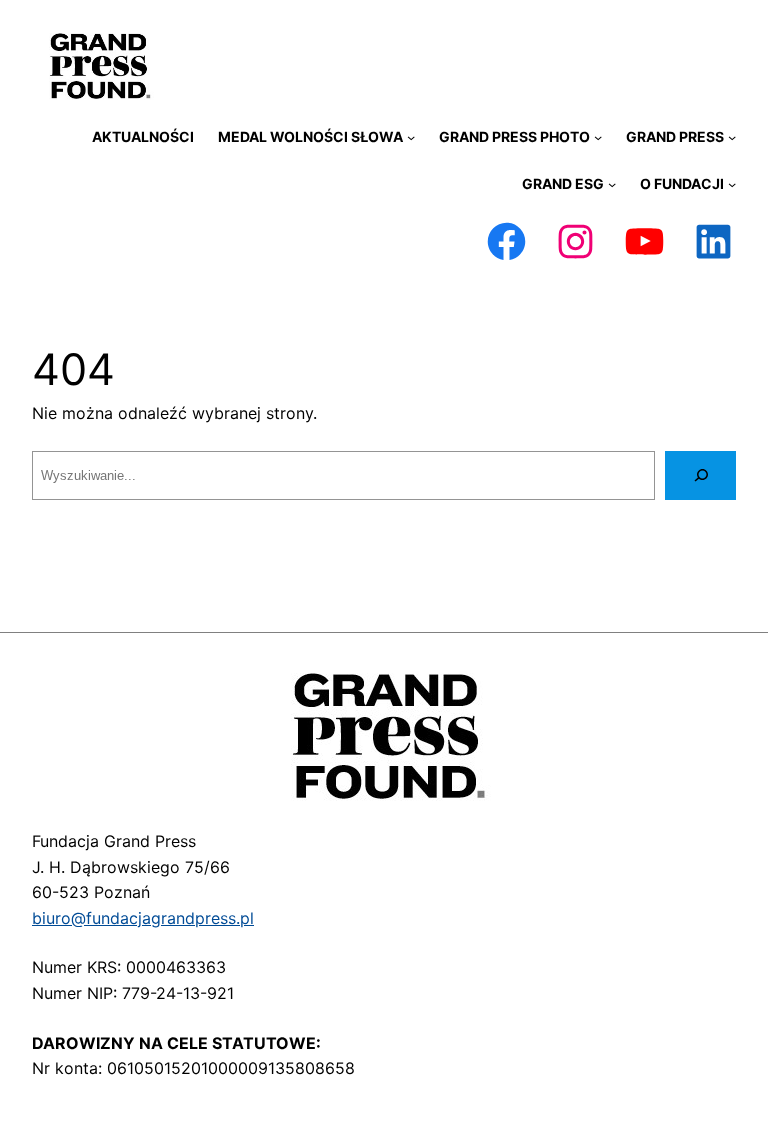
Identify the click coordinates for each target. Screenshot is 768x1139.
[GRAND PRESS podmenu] (732, 137)
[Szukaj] (700, 475)
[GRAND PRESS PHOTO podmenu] (598, 137)
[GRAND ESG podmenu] (612, 184)
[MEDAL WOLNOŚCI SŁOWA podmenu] (411, 137)
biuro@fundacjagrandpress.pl (143, 918)
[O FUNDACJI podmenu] (732, 184)
